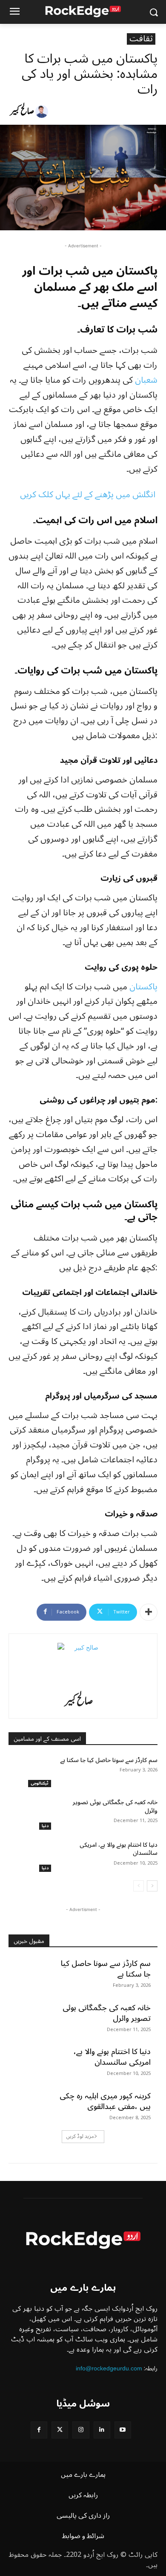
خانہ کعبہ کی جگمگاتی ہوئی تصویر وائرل (115, 1807)
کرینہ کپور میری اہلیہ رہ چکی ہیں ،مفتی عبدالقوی (105, 2101)
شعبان (146, 380)
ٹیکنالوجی (40, 1784)
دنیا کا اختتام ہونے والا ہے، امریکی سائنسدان (119, 1849)
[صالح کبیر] (43, 112)
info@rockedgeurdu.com (109, 2368)
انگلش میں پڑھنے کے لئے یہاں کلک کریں (89, 495)
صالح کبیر (22, 112)
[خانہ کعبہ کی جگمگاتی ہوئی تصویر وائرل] (31, 1814)
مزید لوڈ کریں (80, 2136)
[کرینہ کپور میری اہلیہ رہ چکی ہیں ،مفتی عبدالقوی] (31, 2106)
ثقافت (141, 39)
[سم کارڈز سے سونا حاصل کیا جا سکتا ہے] (31, 1772)
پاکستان (143, 987)
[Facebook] (39, 2430)
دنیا (45, 1826)
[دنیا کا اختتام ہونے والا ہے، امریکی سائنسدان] (31, 1857)
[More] (149, 1612)
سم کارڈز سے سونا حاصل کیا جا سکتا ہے (109, 1760)
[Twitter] (60, 2430)
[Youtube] (123, 2430)
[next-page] (152, 1886)
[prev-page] (139, 1886)
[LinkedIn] (102, 2430)
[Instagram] (81, 2430)
